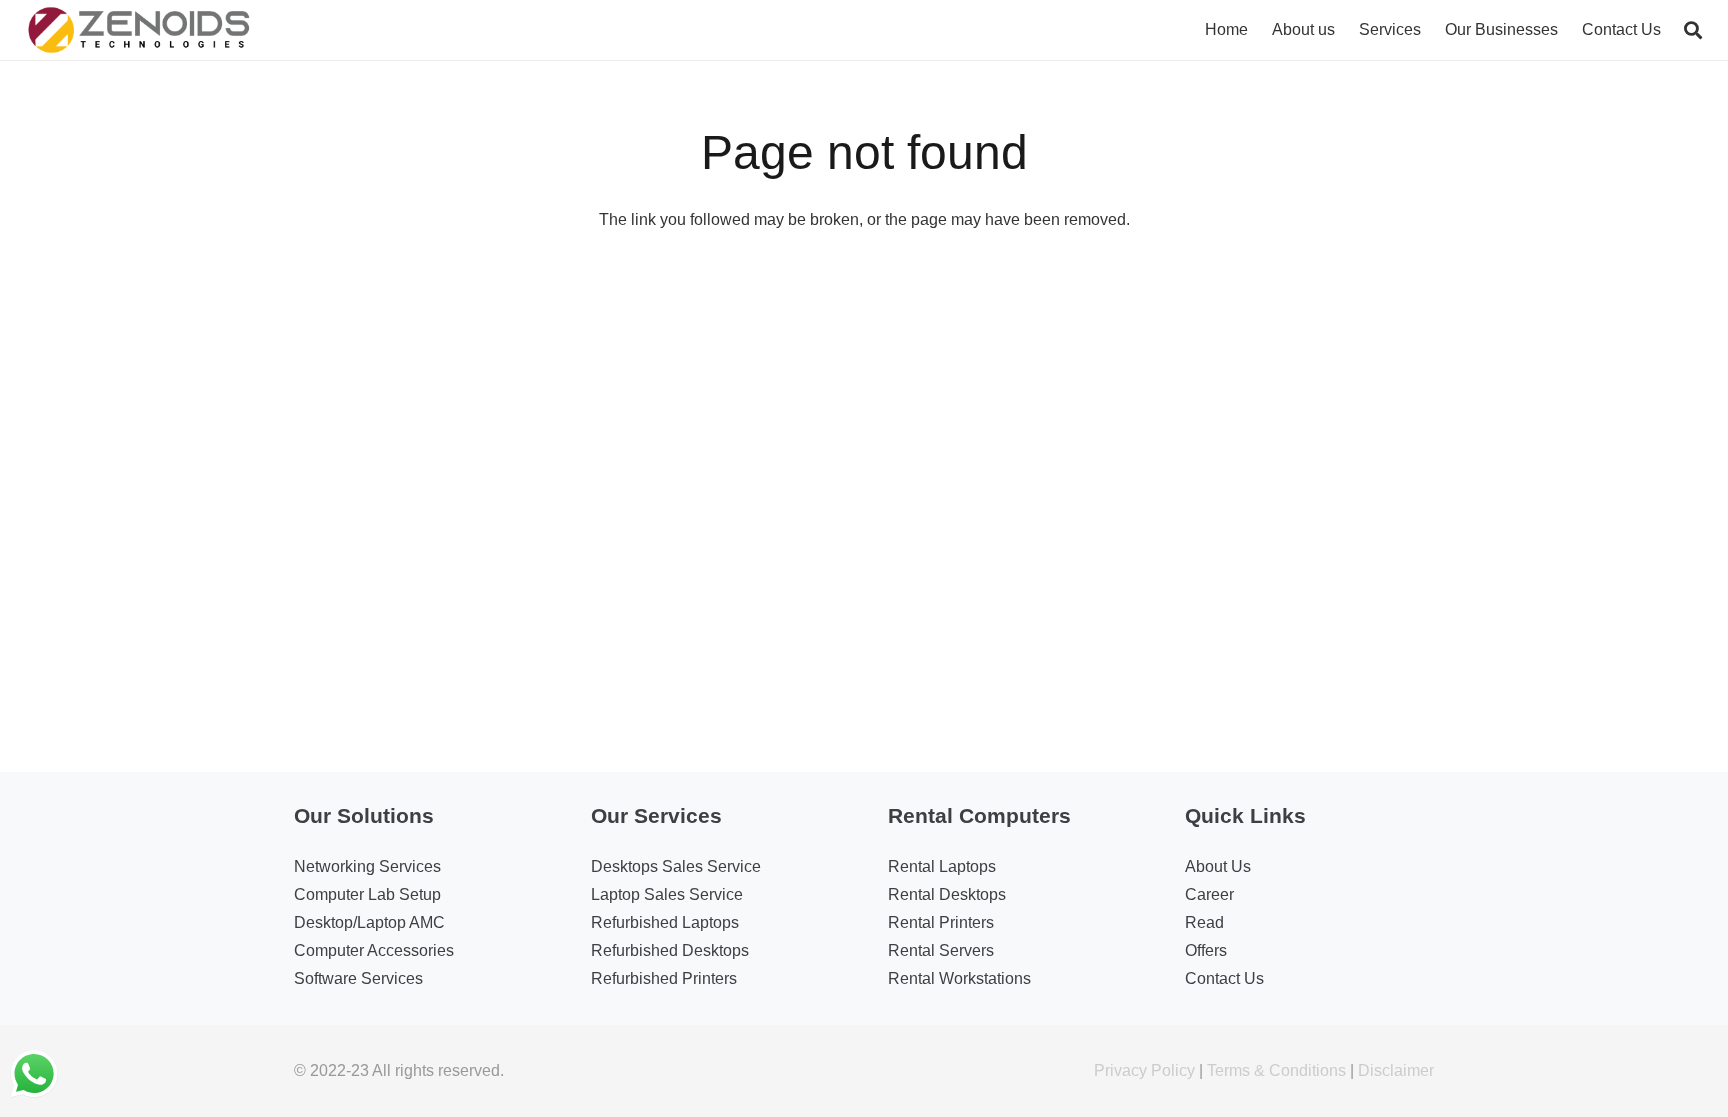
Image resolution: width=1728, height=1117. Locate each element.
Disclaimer (1396, 1070)
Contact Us (1224, 978)
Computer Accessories (374, 950)
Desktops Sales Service (676, 866)
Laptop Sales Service (667, 894)
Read (1204, 922)
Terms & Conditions (1276, 1070)
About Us (1218, 866)
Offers (1206, 950)
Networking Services (367, 866)
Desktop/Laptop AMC (369, 922)
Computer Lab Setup (367, 894)
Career (1209, 894)
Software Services (358, 978)
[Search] (1693, 30)
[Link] (139, 30)
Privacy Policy (1144, 1070)
